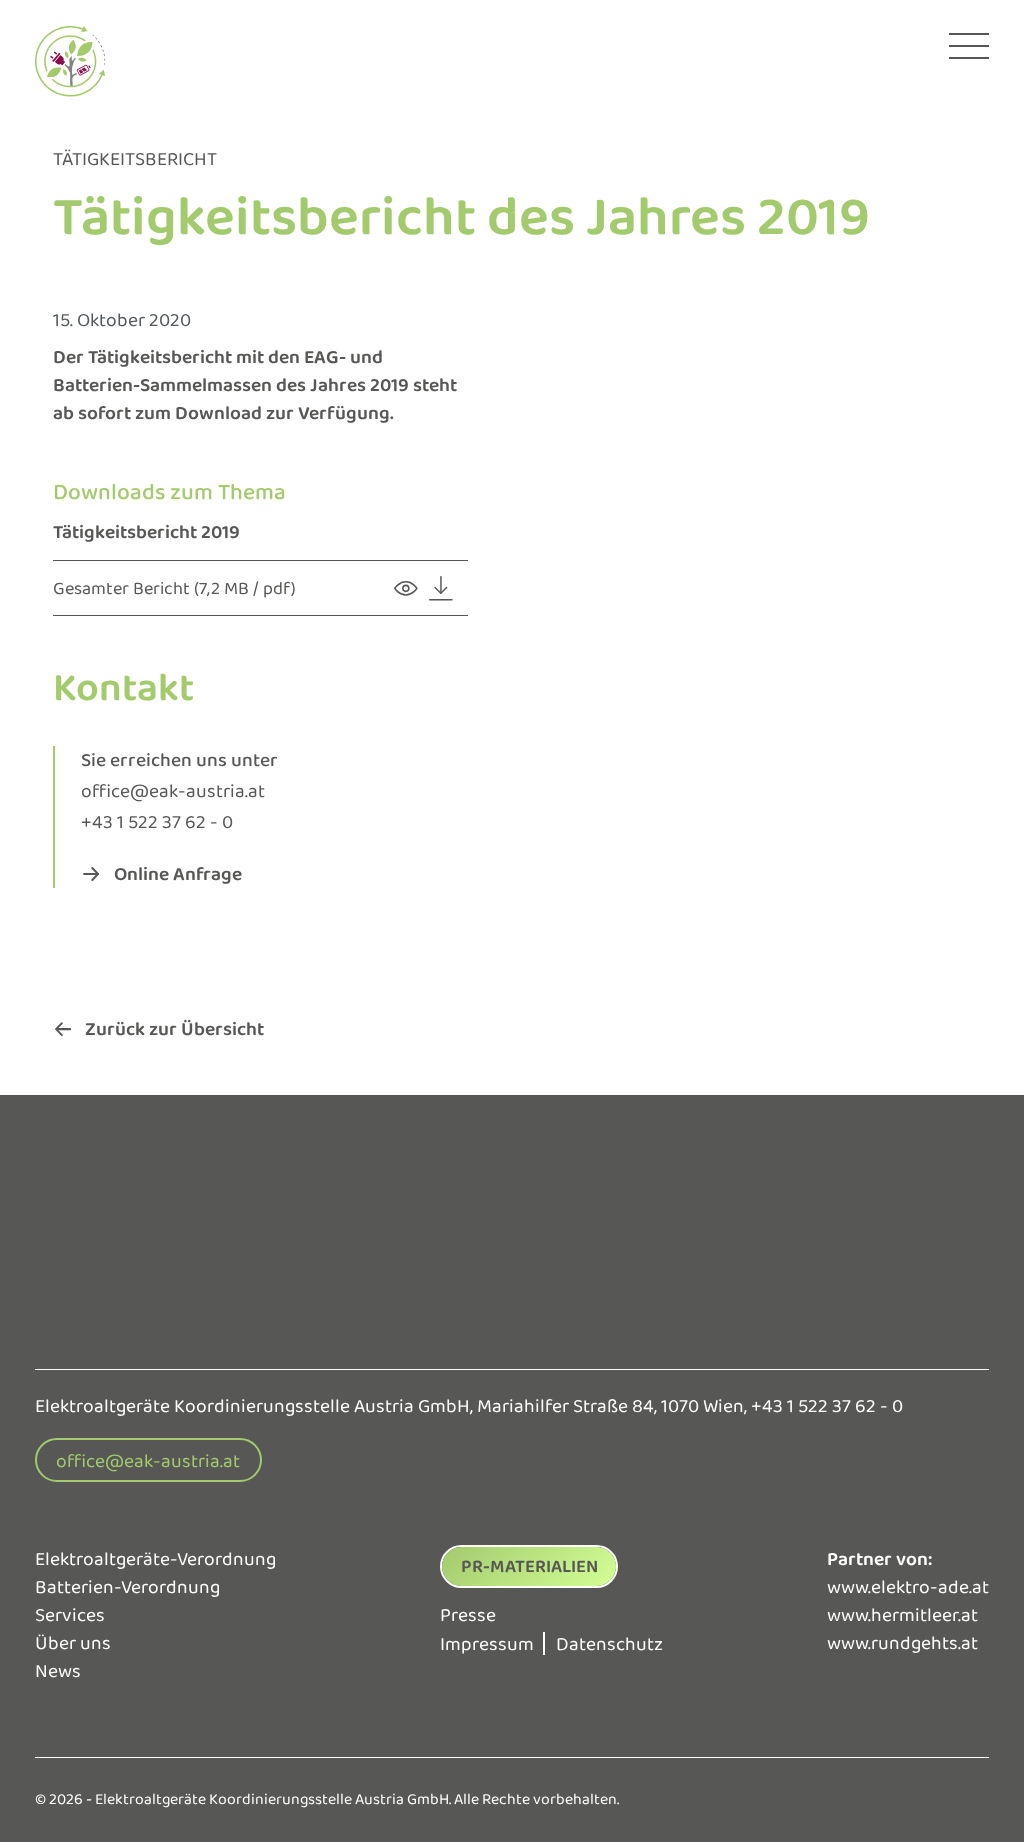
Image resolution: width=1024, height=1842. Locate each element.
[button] (162, 873)
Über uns (73, 1643)
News (58, 1671)
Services (70, 1615)
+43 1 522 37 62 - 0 (157, 821)
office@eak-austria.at (173, 790)
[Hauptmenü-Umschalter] (969, 46)
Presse (468, 1615)
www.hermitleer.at (902, 1615)
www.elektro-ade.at (908, 1587)
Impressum (487, 1644)
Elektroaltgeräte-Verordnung (155, 1559)
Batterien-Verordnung (127, 1587)
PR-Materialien (529, 1565)
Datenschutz (609, 1644)
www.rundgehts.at (902, 1643)
